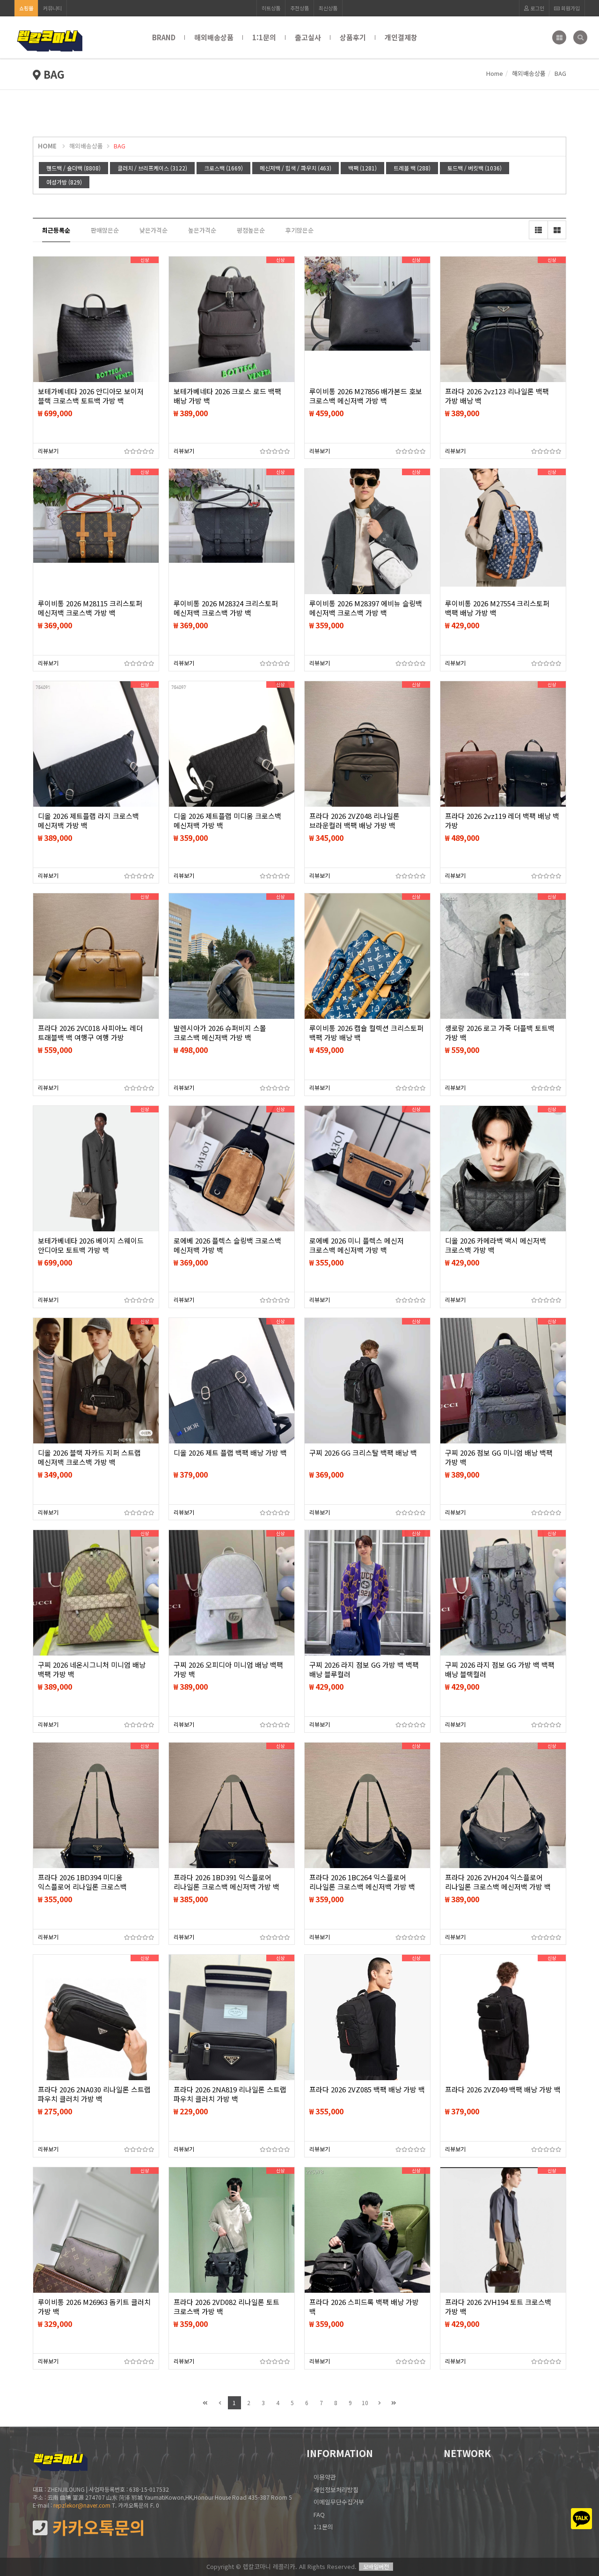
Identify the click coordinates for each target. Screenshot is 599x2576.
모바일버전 (376, 2566)
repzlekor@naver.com (82, 2505)
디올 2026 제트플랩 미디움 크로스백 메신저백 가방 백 (227, 821)
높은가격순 (202, 230)
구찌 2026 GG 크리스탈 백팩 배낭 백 (363, 1453)
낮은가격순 (153, 230)
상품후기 (353, 37)
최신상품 (328, 8)
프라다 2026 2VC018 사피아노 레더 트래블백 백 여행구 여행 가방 (90, 1033)
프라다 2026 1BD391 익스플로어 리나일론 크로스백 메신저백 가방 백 (226, 1882)
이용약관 (325, 2477)
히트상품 (271, 8)
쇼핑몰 (26, 8)
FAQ (319, 2514)
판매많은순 (105, 230)
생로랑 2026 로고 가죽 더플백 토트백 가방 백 (500, 1033)
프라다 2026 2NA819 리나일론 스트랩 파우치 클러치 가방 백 (230, 2094)
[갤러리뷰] (557, 230)
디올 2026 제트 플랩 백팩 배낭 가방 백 (230, 1453)
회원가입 (570, 8)
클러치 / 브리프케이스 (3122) (152, 168)
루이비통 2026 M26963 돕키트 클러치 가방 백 (94, 2307)
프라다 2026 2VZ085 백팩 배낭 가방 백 (367, 2090)
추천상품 (299, 8)
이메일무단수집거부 (339, 2502)
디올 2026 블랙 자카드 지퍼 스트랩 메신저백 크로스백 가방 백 (89, 1457)
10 (365, 2403)
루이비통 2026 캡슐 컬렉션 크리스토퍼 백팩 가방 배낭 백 (366, 1033)
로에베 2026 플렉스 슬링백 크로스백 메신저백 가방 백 (227, 1245)
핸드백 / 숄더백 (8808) (73, 168)
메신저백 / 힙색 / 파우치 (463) (296, 168)
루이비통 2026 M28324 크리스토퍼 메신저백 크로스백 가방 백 (226, 608)
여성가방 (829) (64, 182)
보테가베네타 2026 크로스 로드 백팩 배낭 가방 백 (227, 396)
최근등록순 (56, 230)
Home (495, 73)
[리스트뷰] (538, 230)
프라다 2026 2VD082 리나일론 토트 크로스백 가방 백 (226, 2307)
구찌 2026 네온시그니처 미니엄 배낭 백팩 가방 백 (92, 1670)
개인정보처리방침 (336, 2490)
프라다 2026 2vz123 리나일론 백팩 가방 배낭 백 (497, 396)
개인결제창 (401, 37)
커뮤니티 (52, 8)
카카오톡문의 (96, 2528)
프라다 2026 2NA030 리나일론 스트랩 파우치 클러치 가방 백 (94, 2094)
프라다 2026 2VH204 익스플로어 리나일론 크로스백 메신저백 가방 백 (498, 1882)
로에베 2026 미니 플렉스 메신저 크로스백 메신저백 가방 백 (357, 1245)
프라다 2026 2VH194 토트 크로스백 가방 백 (498, 2307)
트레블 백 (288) (412, 168)
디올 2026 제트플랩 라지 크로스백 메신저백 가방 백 (88, 821)
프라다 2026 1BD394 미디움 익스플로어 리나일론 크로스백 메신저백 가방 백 (82, 1887)
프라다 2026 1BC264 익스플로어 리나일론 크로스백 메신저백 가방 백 (362, 1882)
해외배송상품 (214, 37)
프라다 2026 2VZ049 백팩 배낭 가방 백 (503, 2090)
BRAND (164, 37)
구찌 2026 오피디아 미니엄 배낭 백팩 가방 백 (228, 1670)
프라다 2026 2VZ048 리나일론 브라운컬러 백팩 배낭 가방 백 (354, 821)
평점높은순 (251, 230)
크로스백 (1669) (223, 168)
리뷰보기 (48, 451)
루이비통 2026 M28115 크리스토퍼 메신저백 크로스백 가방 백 (90, 608)
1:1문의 (264, 37)
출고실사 (308, 37)
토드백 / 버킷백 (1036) (475, 168)
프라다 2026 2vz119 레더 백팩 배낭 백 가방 (502, 821)
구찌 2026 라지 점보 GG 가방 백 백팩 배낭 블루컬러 (364, 1670)
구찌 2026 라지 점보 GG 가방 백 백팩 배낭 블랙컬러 (500, 1670)
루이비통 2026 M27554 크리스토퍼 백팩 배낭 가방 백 (497, 608)
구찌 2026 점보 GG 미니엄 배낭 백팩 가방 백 (499, 1457)
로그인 (537, 8)
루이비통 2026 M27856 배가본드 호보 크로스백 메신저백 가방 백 (366, 396)
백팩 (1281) (362, 168)
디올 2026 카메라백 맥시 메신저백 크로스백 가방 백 (496, 1245)
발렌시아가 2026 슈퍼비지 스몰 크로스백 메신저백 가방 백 (220, 1033)
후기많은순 (299, 230)
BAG (120, 146)
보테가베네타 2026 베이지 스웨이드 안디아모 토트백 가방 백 (91, 1245)
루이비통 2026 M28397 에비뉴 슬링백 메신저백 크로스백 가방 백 (366, 608)
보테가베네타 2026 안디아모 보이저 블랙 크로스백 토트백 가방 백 (91, 396)
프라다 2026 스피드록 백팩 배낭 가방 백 (364, 2307)
